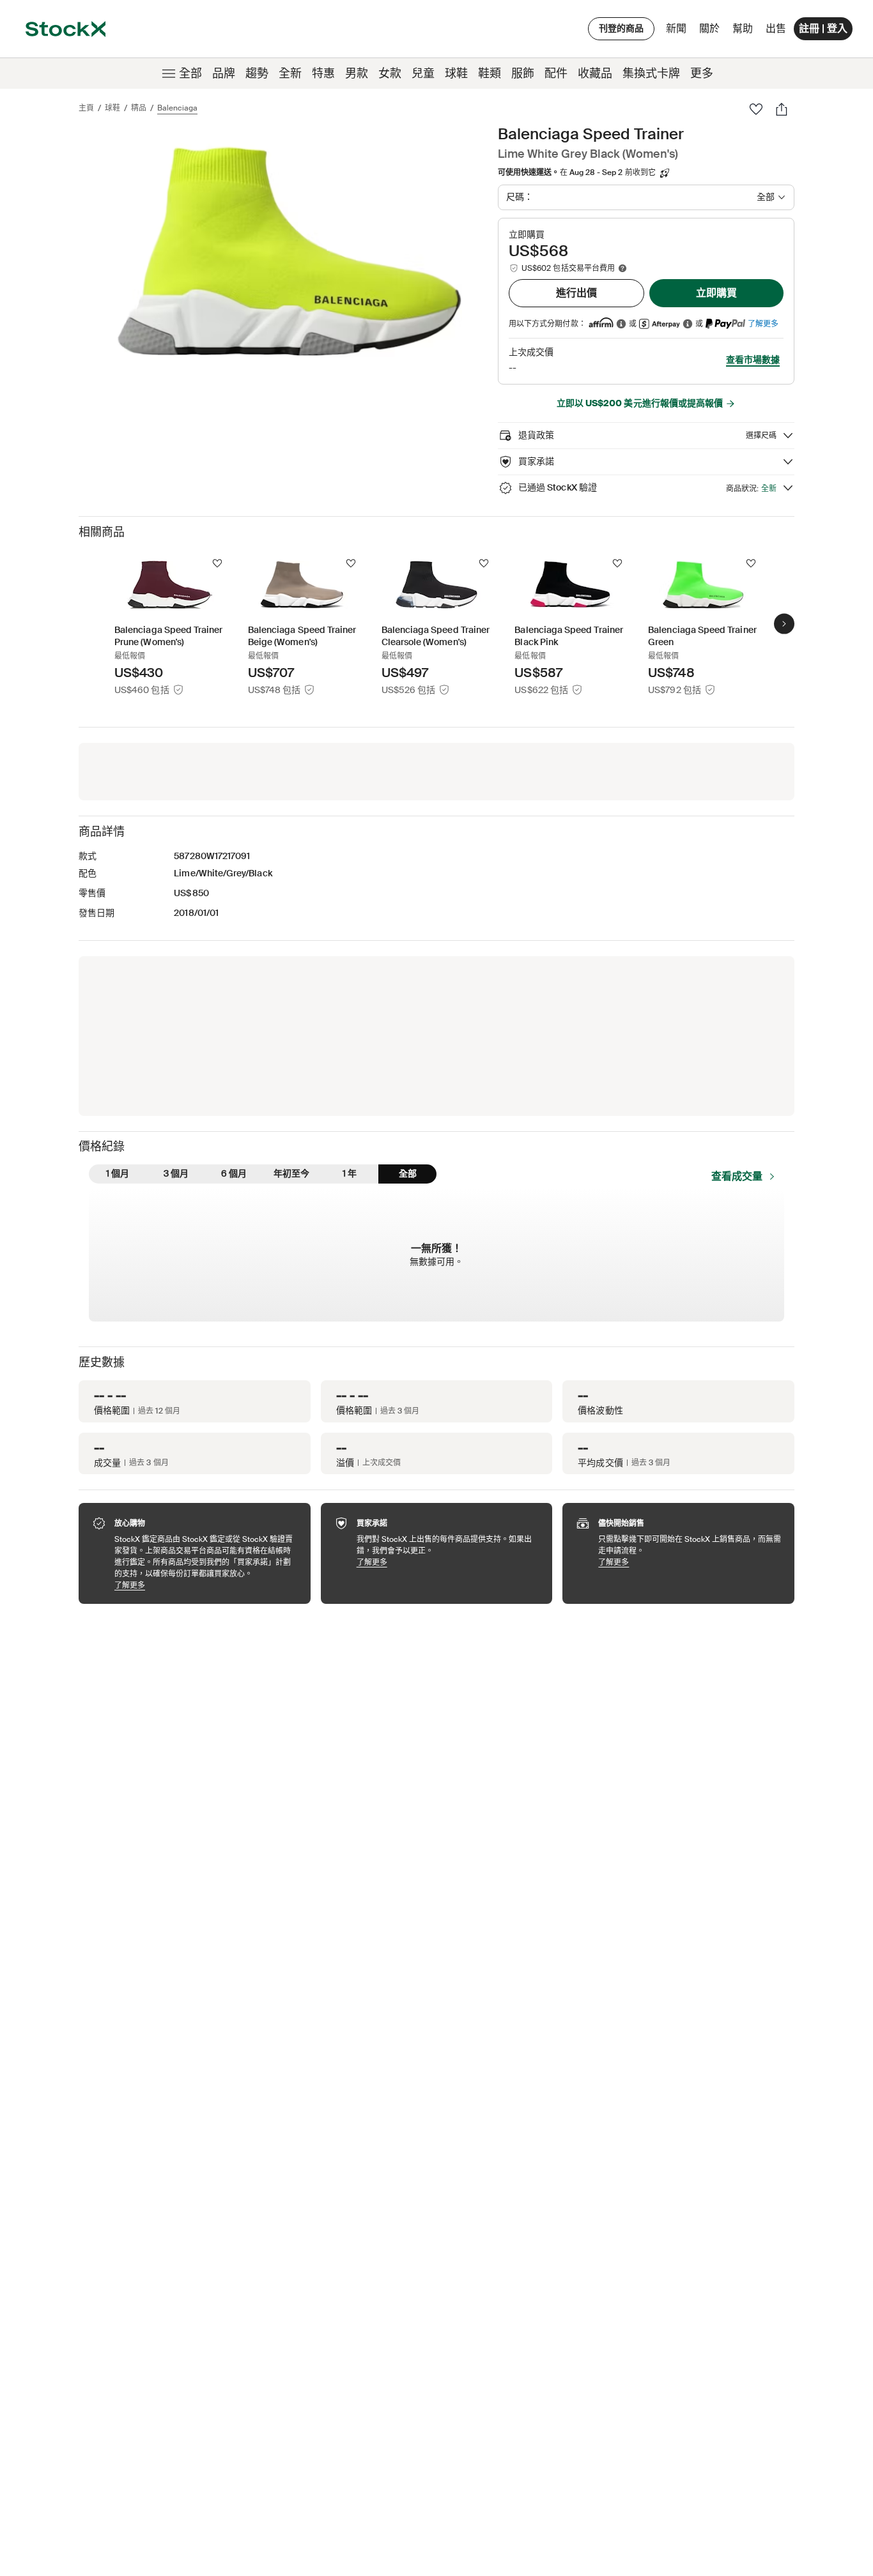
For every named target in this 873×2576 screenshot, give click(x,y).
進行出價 (576, 293)
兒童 (423, 73)
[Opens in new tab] (621, 324)
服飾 (523, 73)
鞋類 (490, 73)
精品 (139, 108)
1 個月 (118, 1173)
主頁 (86, 108)
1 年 (350, 1173)
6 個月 (234, 1173)
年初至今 (291, 1173)
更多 (702, 73)
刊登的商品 (621, 28)
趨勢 (257, 73)
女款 (390, 73)
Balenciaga (177, 108)
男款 (357, 73)
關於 (712, 32)
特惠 (323, 73)
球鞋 (456, 73)
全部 (190, 73)
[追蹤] (217, 563)
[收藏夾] (756, 109)
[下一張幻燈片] (784, 624)
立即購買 (716, 293)
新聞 (676, 28)
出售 (776, 28)
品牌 (224, 73)
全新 (290, 73)
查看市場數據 (753, 360)
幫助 (743, 28)
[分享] (782, 109)
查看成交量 (737, 1176)
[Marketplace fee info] (622, 268)
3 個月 (176, 1173)
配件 (556, 73)
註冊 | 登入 (823, 28)
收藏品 (595, 73)
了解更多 (763, 324)
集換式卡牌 (651, 73)
